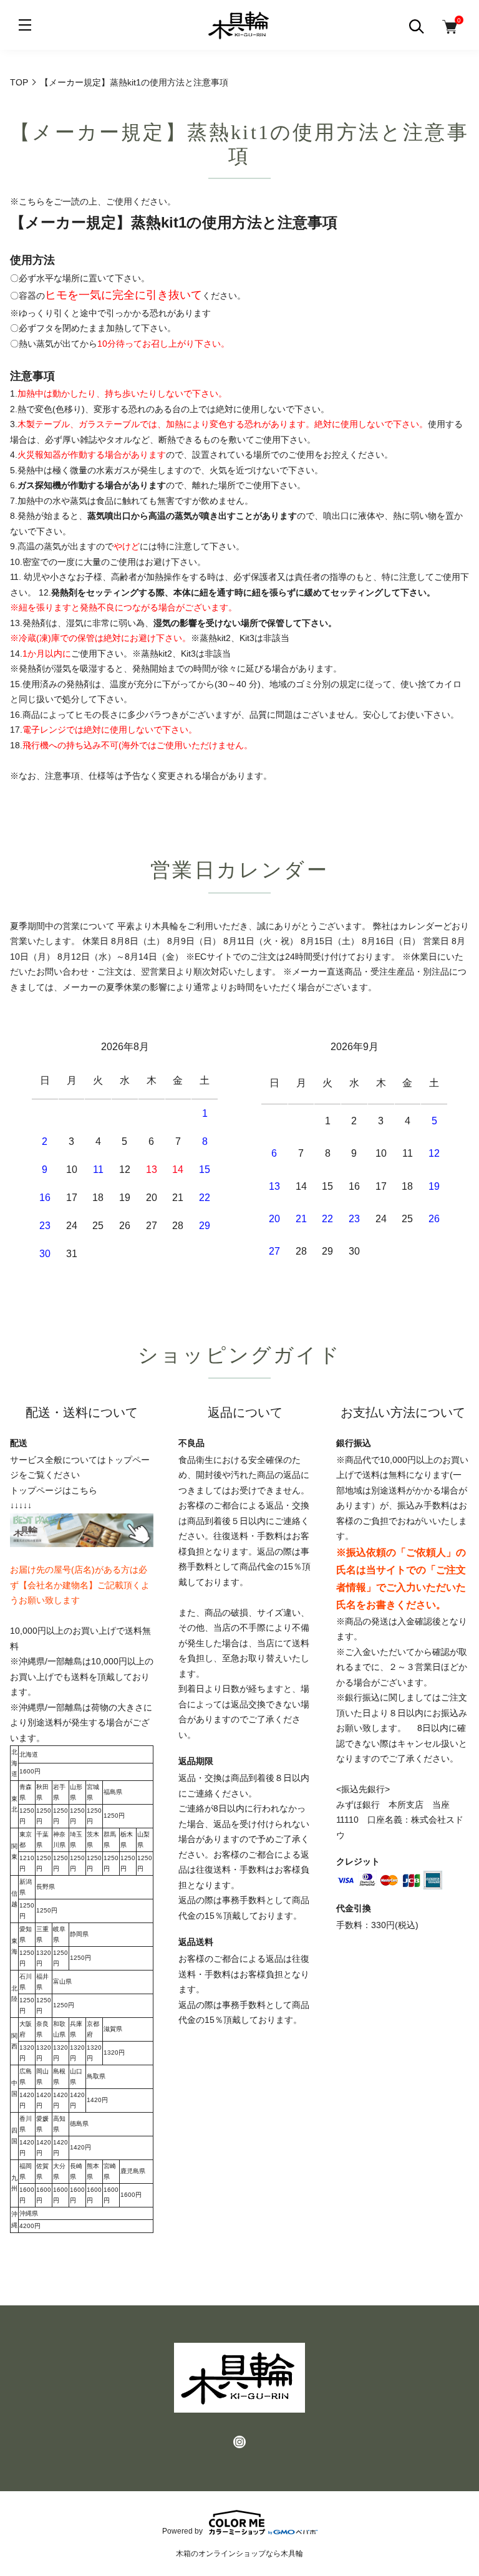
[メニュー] (25, 25)
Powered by (182, 2531)
